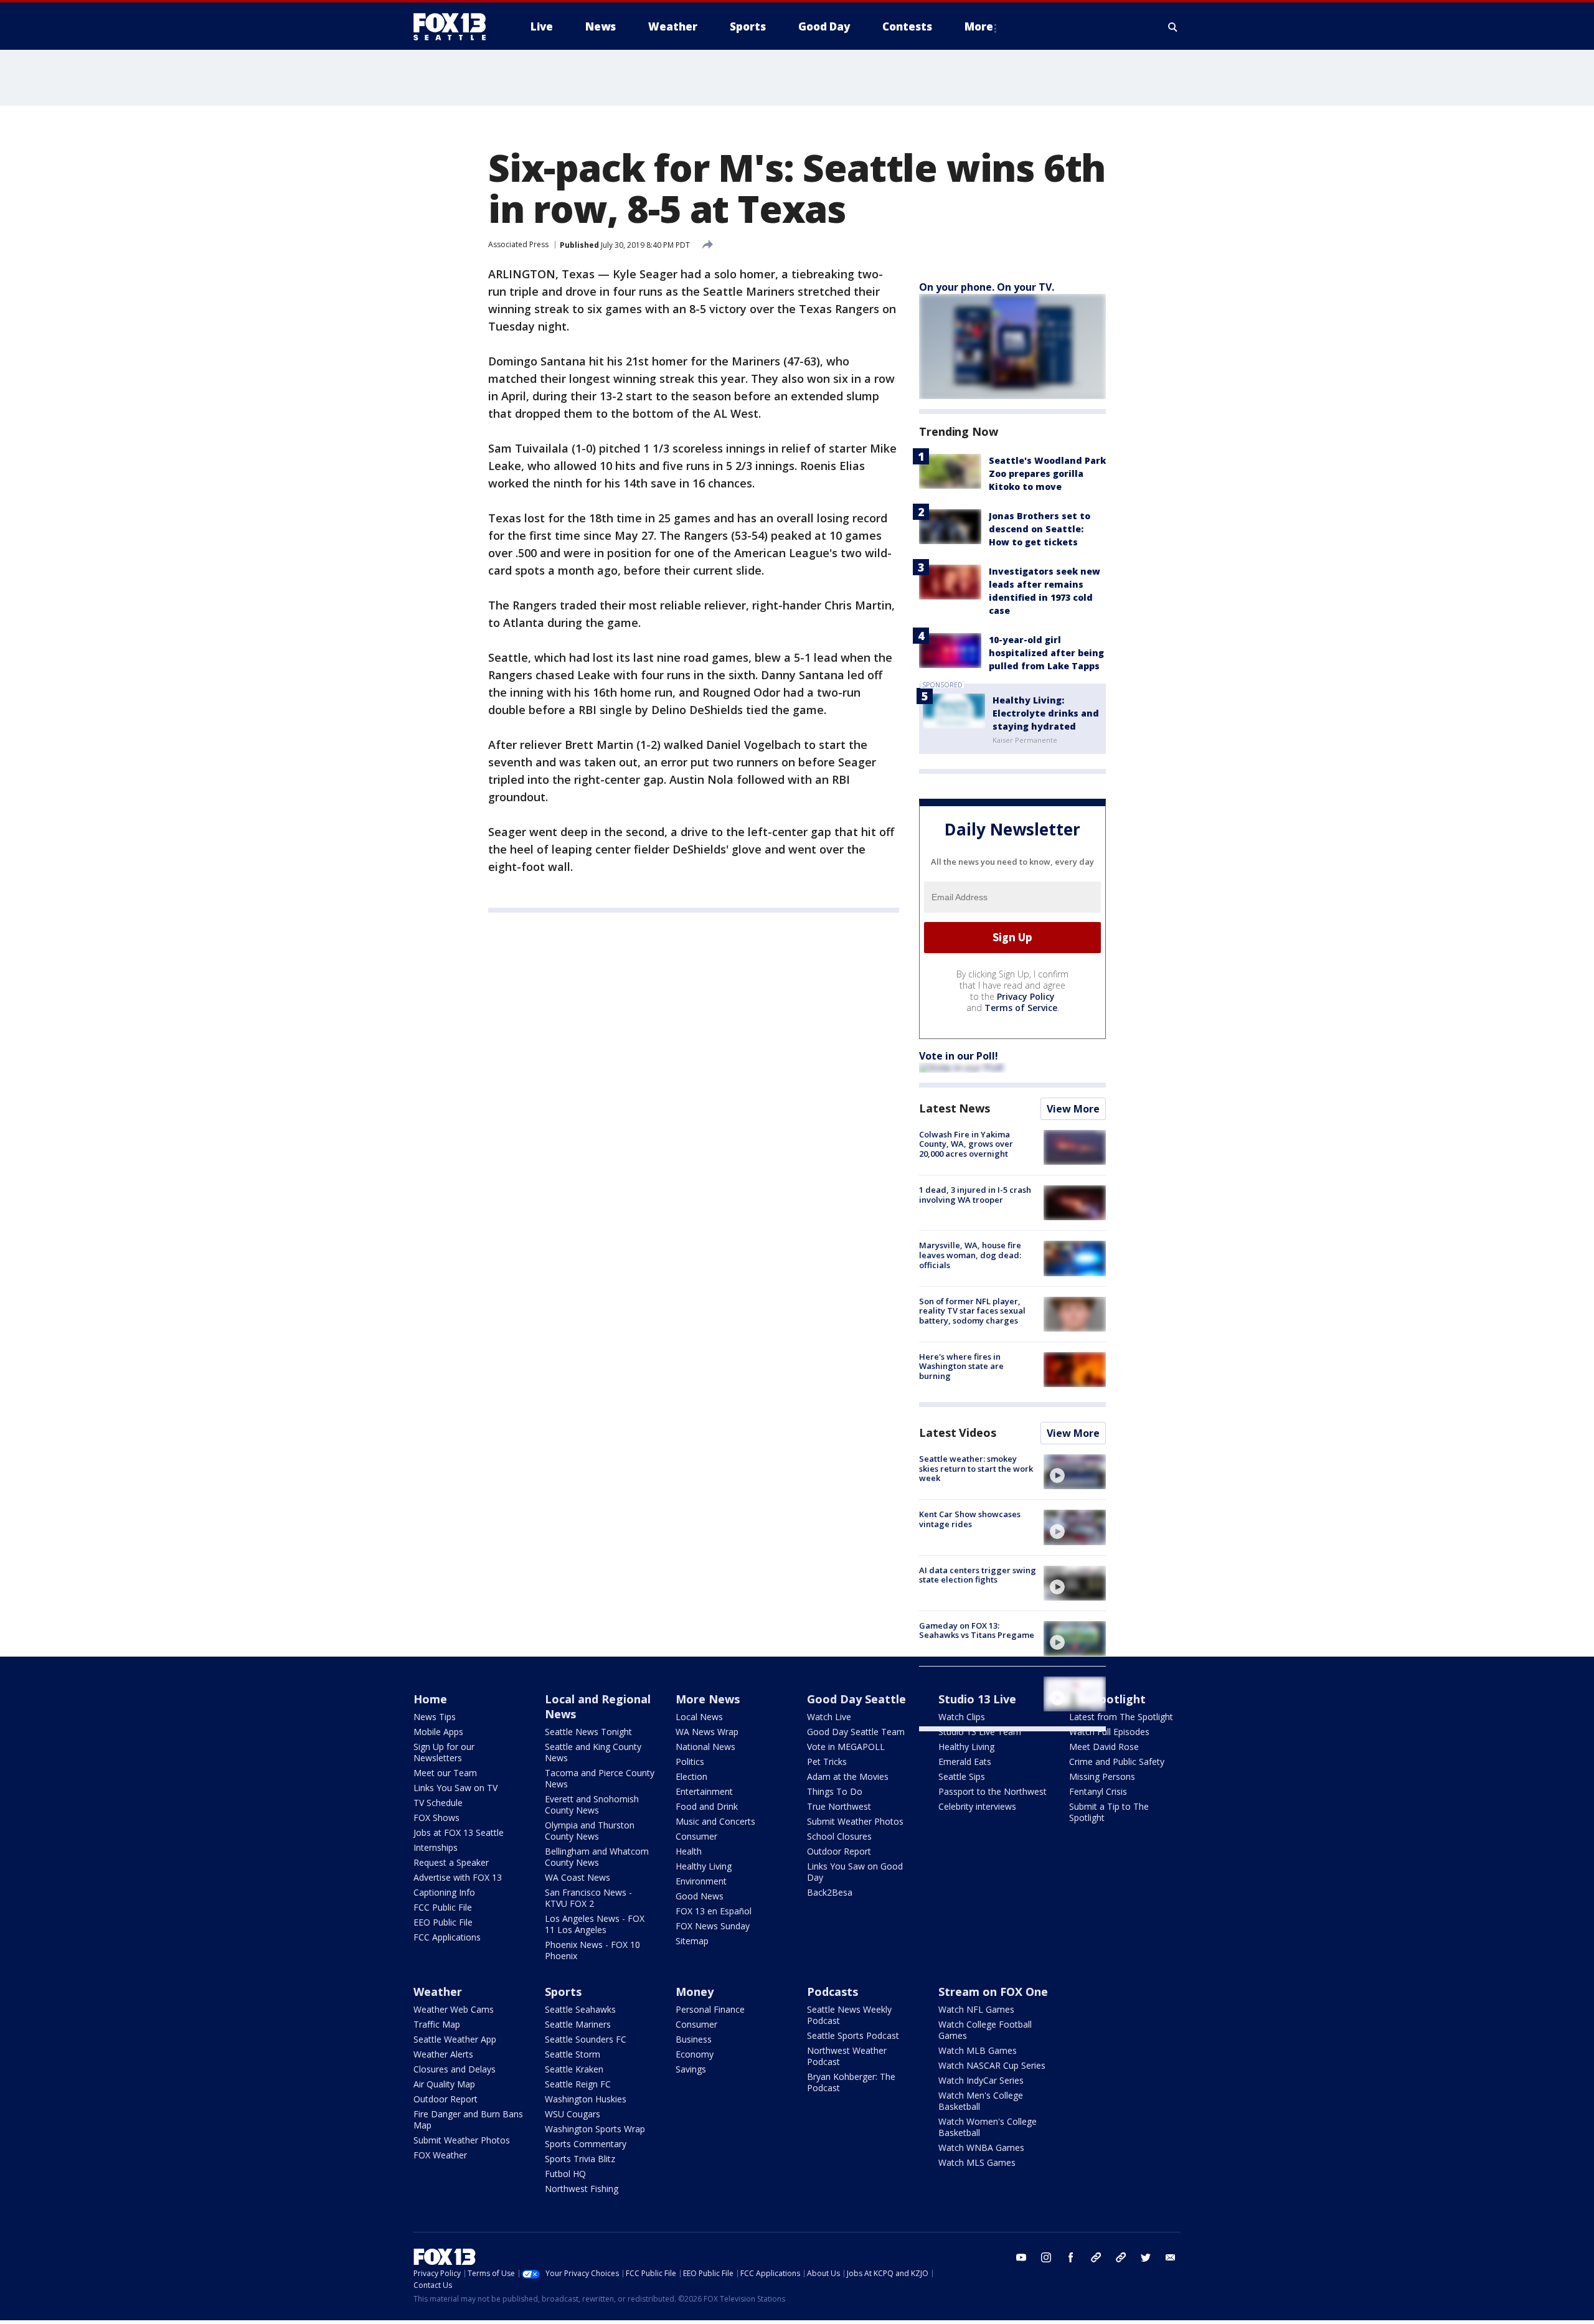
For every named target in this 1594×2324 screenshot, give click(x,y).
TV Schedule (438, 1803)
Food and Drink (707, 1806)
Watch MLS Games (977, 2162)
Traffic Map (437, 2024)
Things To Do (835, 1791)
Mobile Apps (438, 1732)
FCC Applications (447, 1937)
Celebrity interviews (977, 1806)
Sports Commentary (586, 2144)
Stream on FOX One (993, 1992)
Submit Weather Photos (855, 1821)
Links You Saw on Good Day (855, 1872)
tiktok (1096, 2257)
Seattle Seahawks (580, 2009)
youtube (1021, 2257)
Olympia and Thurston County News (590, 1831)
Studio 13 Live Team (980, 1732)
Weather (438, 1992)
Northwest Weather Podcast (847, 2056)
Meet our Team (445, 1773)
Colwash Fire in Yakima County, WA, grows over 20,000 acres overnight (966, 1144)
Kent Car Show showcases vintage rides (970, 1519)
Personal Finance (710, 2009)
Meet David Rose (1104, 1747)
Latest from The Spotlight (1121, 1717)
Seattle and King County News (593, 1752)
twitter (1146, 2257)
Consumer (696, 1836)
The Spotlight (1107, 1699)
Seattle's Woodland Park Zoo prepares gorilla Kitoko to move (1047, 473)
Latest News (955, 1108)
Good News (700, 1896)
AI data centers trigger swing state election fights (978, 1575)
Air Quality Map (444, 2084)
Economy (695, 2054)
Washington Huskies (586, 2099)
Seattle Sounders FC (586, 2039)
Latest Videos (958, 1433)
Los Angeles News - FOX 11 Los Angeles (595, 1924)
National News (705, 1747)
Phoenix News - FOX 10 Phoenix (592, 1950)
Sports (563, 1992)
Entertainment (704, 1791)
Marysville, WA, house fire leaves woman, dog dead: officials (970, 1255)
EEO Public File (443, 1922)
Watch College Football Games (985, 2030)
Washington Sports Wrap (595, 2129)
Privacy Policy (1026, 996)
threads (1121, 2257)
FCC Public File (443, 1907)
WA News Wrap (707, 1732)
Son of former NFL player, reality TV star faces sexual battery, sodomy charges (972, 1311)
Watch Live (829, 1717)
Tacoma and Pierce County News (600, 1778)
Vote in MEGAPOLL (846, 1747)
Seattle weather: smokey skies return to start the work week (976, 1468)
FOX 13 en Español (714, 1911)
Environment (701, 1881)
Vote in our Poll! (959, 1056)
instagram (1046, 2257)
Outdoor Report (839, 1851)
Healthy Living (704, 1866)
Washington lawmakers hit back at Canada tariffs (972, 1686)
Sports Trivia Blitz (580, 2159)
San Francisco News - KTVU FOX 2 (588, 1898)
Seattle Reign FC (578, 2084)
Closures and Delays (455, 2069)
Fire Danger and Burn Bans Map (468, 2119)
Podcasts (832, 1992)
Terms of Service (1021, 1008)
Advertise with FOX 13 (458, 1877)
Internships (436, 1847)
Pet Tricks (827, 1762)
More (979, 26)
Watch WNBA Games (981, 2148)
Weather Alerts (443, 2054)
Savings (691, 2069)
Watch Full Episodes (1109, 1732)
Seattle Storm (573, 2054)
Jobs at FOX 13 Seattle (459, 1832)
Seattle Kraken (574, 2069)
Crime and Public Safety (1117, 1762)
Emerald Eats (965, 1762)
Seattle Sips (962, 1776)
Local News (699, 1717)
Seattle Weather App (455, 2039)
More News (708, 1699)
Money (695, 1992)
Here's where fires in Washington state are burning (961, 1366)
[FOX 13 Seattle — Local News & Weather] (455, 27)
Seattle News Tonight (588, 1732)
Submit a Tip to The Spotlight (1109, 1812)
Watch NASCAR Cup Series (992, 2065)
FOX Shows (436, 1818)
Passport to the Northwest (993, 1791)
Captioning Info (444, 1892)
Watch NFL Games (976, 2009)
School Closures (839, 1836)
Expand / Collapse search (1173, 27)
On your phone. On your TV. (987, 287)
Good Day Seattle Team (856, 1732)
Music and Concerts (715, 1821)
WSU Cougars (573, 2114)
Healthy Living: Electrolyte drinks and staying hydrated (1046, 713)
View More (1073, 1109)
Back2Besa (830, 1892)
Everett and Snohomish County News (592, 1804)
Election (691, 1776)
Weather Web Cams (454, 2009)
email (1171, 2257)
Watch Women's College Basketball (988, 2127)
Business (694, 2039)
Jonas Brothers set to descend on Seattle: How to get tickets (1040, 529)
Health (689, 1851)
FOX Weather (440, 2155)
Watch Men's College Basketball (981, 2101)
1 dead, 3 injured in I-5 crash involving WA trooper (975, 1195)
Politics (690, 1762)
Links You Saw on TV (455, 1788)
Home (430, 1699)
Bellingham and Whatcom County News (597, 1857)
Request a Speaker (451, 1862)
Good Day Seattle (856, 1699)
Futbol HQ (565, 2174)
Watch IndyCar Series (981, 2080)
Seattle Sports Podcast (853, 2035)
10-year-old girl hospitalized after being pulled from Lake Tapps (1046, 653)
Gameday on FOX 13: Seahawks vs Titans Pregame (977, 1630)
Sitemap (692, 1941)
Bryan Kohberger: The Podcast (851, 2082)
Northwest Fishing (582, 2189)
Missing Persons (1102, 1776)
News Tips (435, 1717)
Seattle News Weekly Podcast (849, 2015)
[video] (1075, 1472)
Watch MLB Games (978, 2050)
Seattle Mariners (578, 2024)
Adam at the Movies (848, 1776)
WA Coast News (578, 1877)
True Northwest (839, 1806)
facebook (1071, 2257)
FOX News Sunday (713, 1926)
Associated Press (518, 244)
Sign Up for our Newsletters (444, 1752)
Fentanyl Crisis (1098, 1791)
